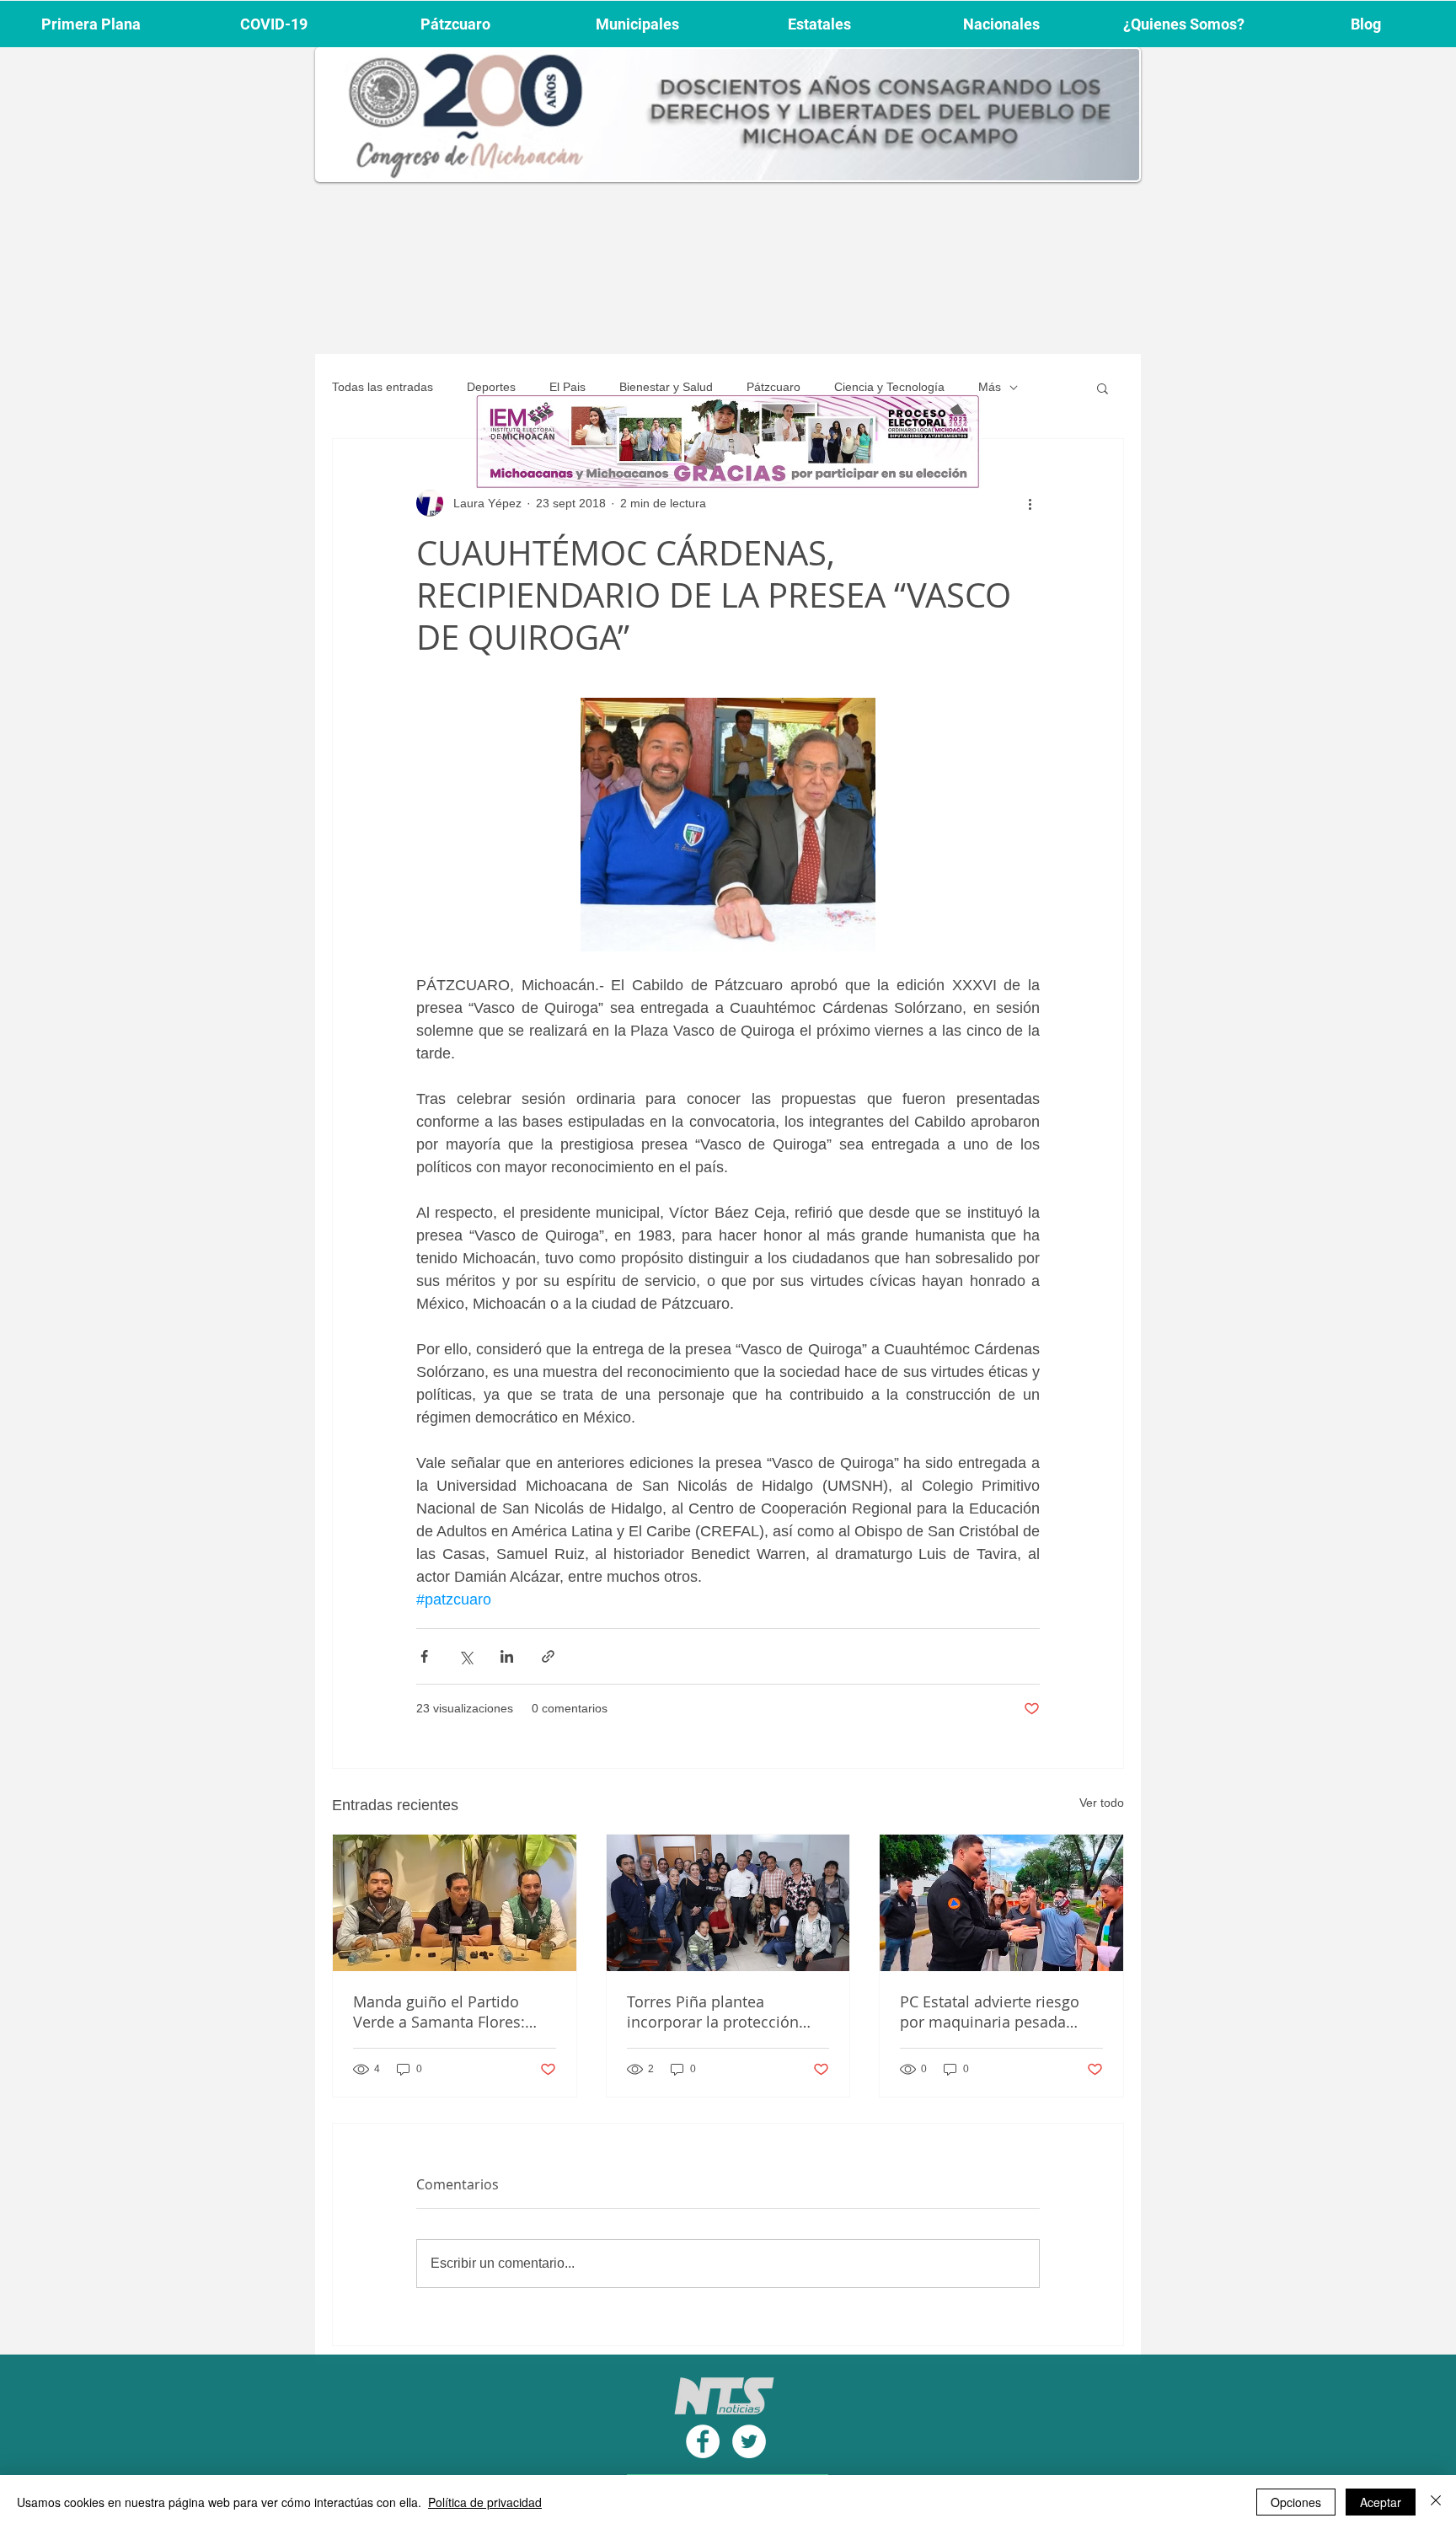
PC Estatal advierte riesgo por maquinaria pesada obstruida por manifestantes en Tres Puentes (1001, 2012)
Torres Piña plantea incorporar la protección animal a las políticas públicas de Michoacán (713, 2012)
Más (990, 387)
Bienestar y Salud (666, 387)
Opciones (1296, 2502)
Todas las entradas (383, 387)
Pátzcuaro (773, 387)
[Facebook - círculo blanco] (703, 2441)
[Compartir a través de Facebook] (424, 1656)
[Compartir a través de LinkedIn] (507, 1656)
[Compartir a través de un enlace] (548, 1656)
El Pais (567, 387)
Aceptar (1381, 2502)
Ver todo (1102, 1803)
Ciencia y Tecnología (889, 387)
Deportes (491, 387)
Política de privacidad (485, 2502)
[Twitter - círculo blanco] (749, 2441)
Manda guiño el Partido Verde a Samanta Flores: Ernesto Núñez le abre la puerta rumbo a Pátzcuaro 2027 (446, 2012)
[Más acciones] (1030, 503)
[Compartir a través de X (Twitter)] (466, 1656)
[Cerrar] (1436, 2502)
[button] (1103, 388)
